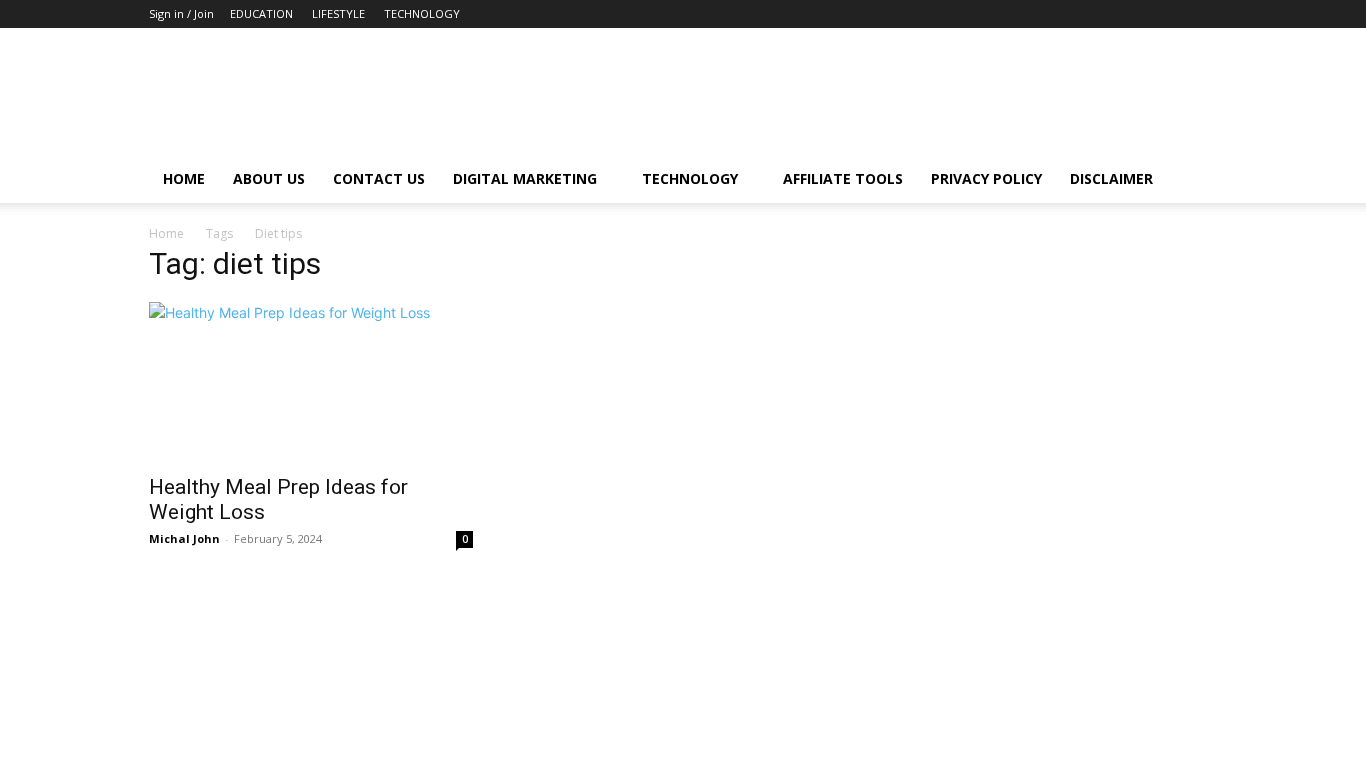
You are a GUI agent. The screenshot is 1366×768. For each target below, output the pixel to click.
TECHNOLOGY (422, 13)
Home (184, 178)
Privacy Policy (986, 178)
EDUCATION (261, 13)
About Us (269, 178)
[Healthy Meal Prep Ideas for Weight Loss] (311, 382)
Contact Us (379, 178)
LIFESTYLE (338, 13)
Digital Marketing (525, 178)
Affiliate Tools (843, 178)
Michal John (184, 538)
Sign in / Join (181, 13)
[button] (1193, 180)
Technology (690, 178)
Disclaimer (1111, 178)
